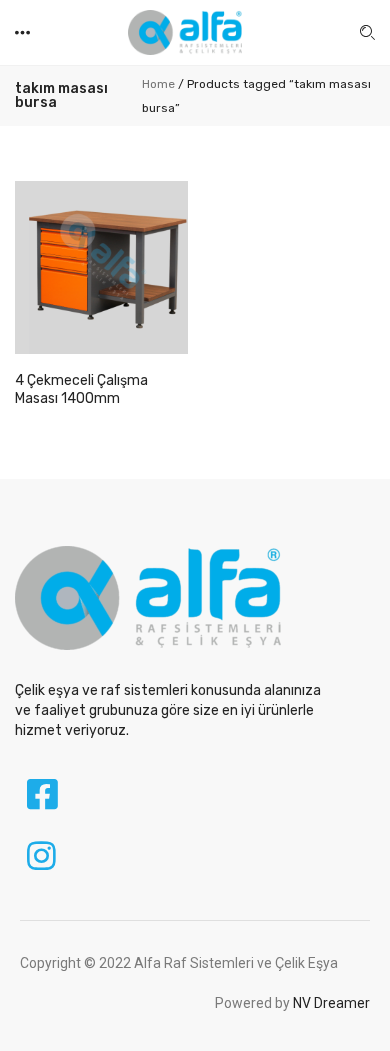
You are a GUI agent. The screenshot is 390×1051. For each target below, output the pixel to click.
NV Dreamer (331, 1003)
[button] (24, 32)
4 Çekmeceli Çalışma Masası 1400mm (81, 389)
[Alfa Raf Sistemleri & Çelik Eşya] (184, 31)
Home (158, 84)
